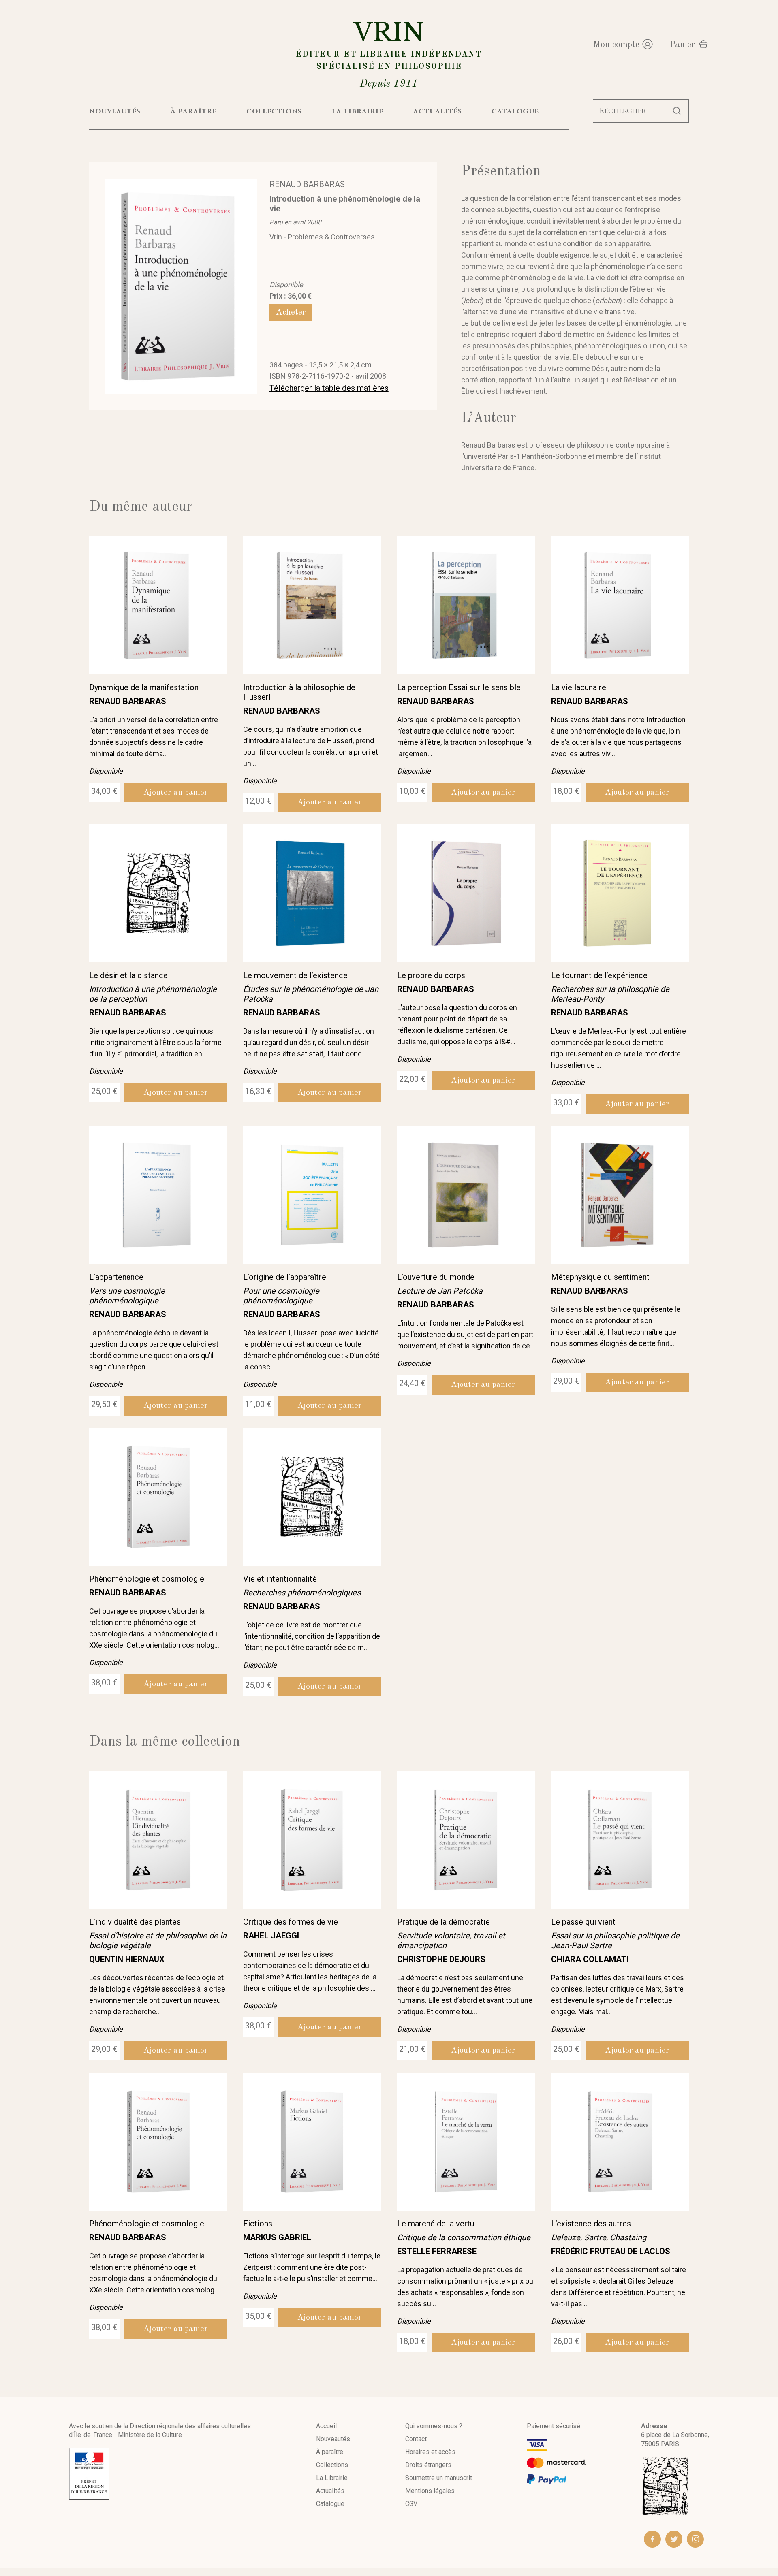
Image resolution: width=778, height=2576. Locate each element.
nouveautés (115, 111)
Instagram (695, 2539)
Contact (416, 2439)
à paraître (194, 111)
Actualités (330, 2491)
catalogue (515, 111)
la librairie (358, 111)
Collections (332, 2465)
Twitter (674, 2539)
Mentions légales (430, 2491)
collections (274, 111)
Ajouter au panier (175, 793)
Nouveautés (333, 2439)
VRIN (389, 53)
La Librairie (332, 2478)
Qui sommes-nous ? (434, 2426)
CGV (411, 2504)
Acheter (291, 312)
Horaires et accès (430, 2452)
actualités (438, 111)
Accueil (326, 2426)
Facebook (652, 2539)
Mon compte (616, 45)
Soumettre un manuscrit (439, 2478)
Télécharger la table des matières (329, 388)
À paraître (330, 2452)
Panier (682, 45)
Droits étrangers (428, 2465)
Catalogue (330, 2504)
